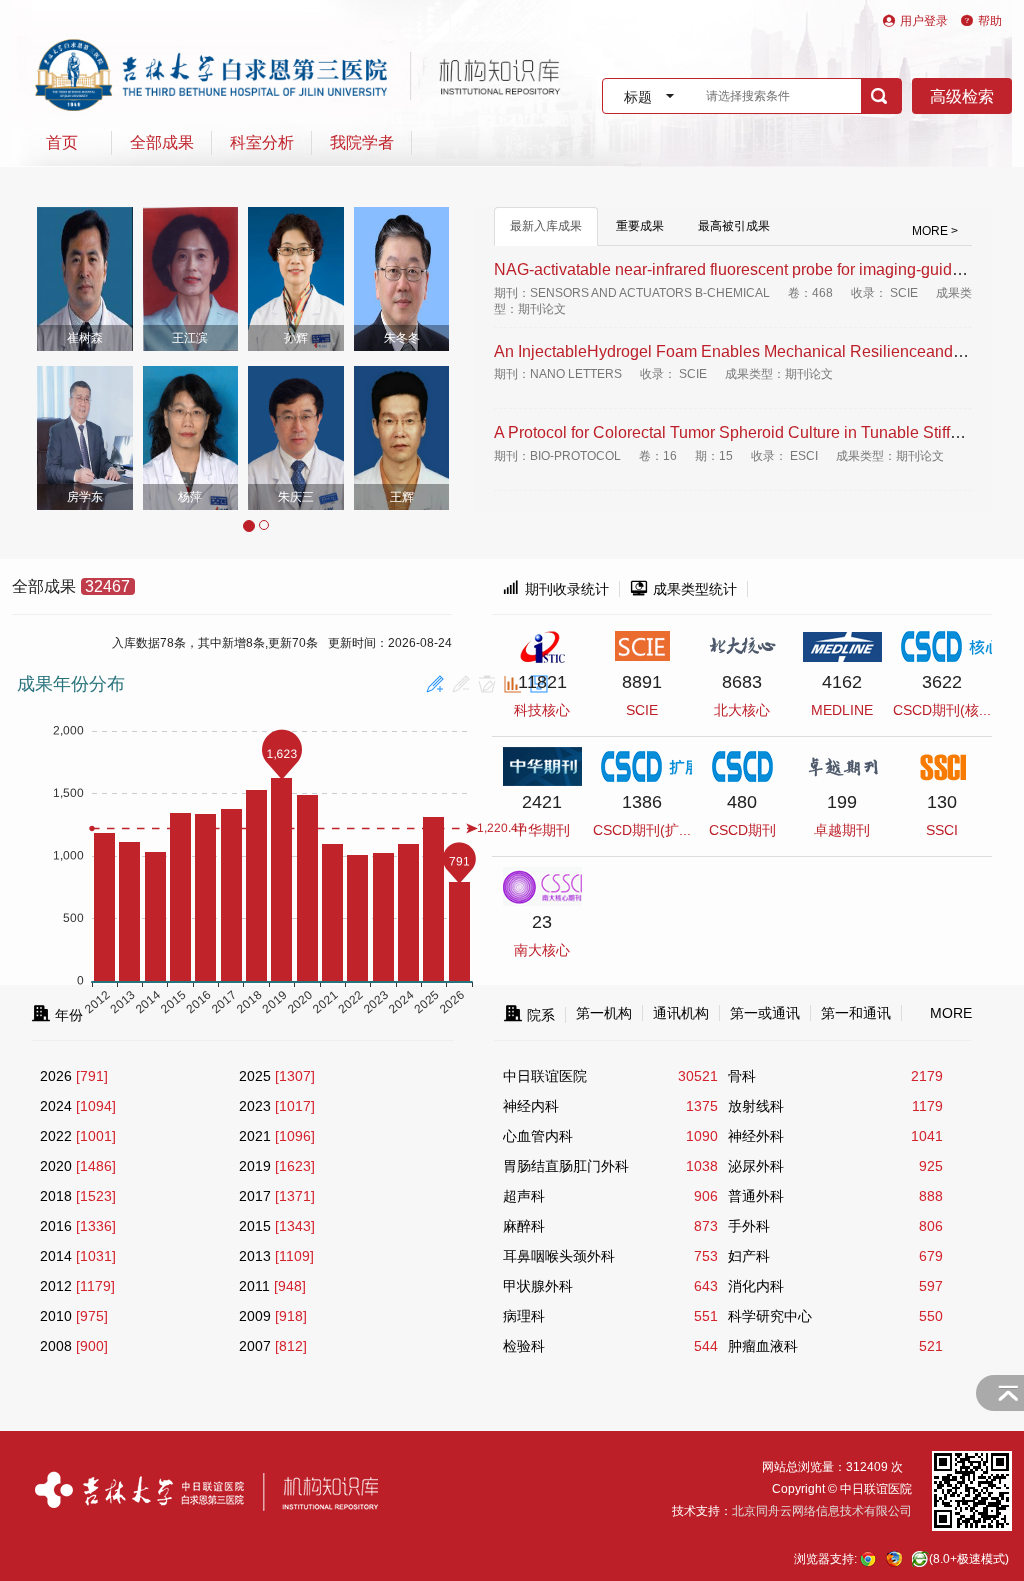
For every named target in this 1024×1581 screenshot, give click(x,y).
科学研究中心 (770, 1316)
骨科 (742, 1076)
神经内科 (531, 1106)
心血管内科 (538, 1136)
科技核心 (542, 710)
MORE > (935, 231)
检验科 (524, 1346)
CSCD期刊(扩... (642, 830)
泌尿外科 (756, 1166)
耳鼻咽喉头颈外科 (559, 1256)
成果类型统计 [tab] (683, 589)
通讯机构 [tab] (681, 1013)
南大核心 (542, 950)
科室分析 (262, 142)
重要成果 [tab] (640, 226)
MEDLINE (842, 710)
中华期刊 (542, 830)
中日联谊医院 (545, 1076)
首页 (62, 142)
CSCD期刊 (742, 830)
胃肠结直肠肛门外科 (566, 1166)
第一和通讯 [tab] (856, 1013)
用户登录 (924, 21)
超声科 (524, 1196)
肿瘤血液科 (763, 1346)
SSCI (942, 830)
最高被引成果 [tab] (734, 226)
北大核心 (742, 710)
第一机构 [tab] (604, 1013)
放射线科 (756, 1106)
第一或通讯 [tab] (765, 1013)
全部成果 (162, 142)
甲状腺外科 (538, 1286)
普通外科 (756, 1196)
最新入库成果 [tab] (546, 226)
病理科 (524, 1316)
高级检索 (962, 96)
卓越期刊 (842, 830)
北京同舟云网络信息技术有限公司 (822, 1511)
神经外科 (756, 1136)
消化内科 (756, 1286)
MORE (951, 1013)
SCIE (642, 710)
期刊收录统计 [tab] (555, 589)
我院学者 (362, 142)
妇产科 (749, 1256)
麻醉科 (524, 1226)
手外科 (749, 1226)
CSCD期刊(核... (942, 710)
